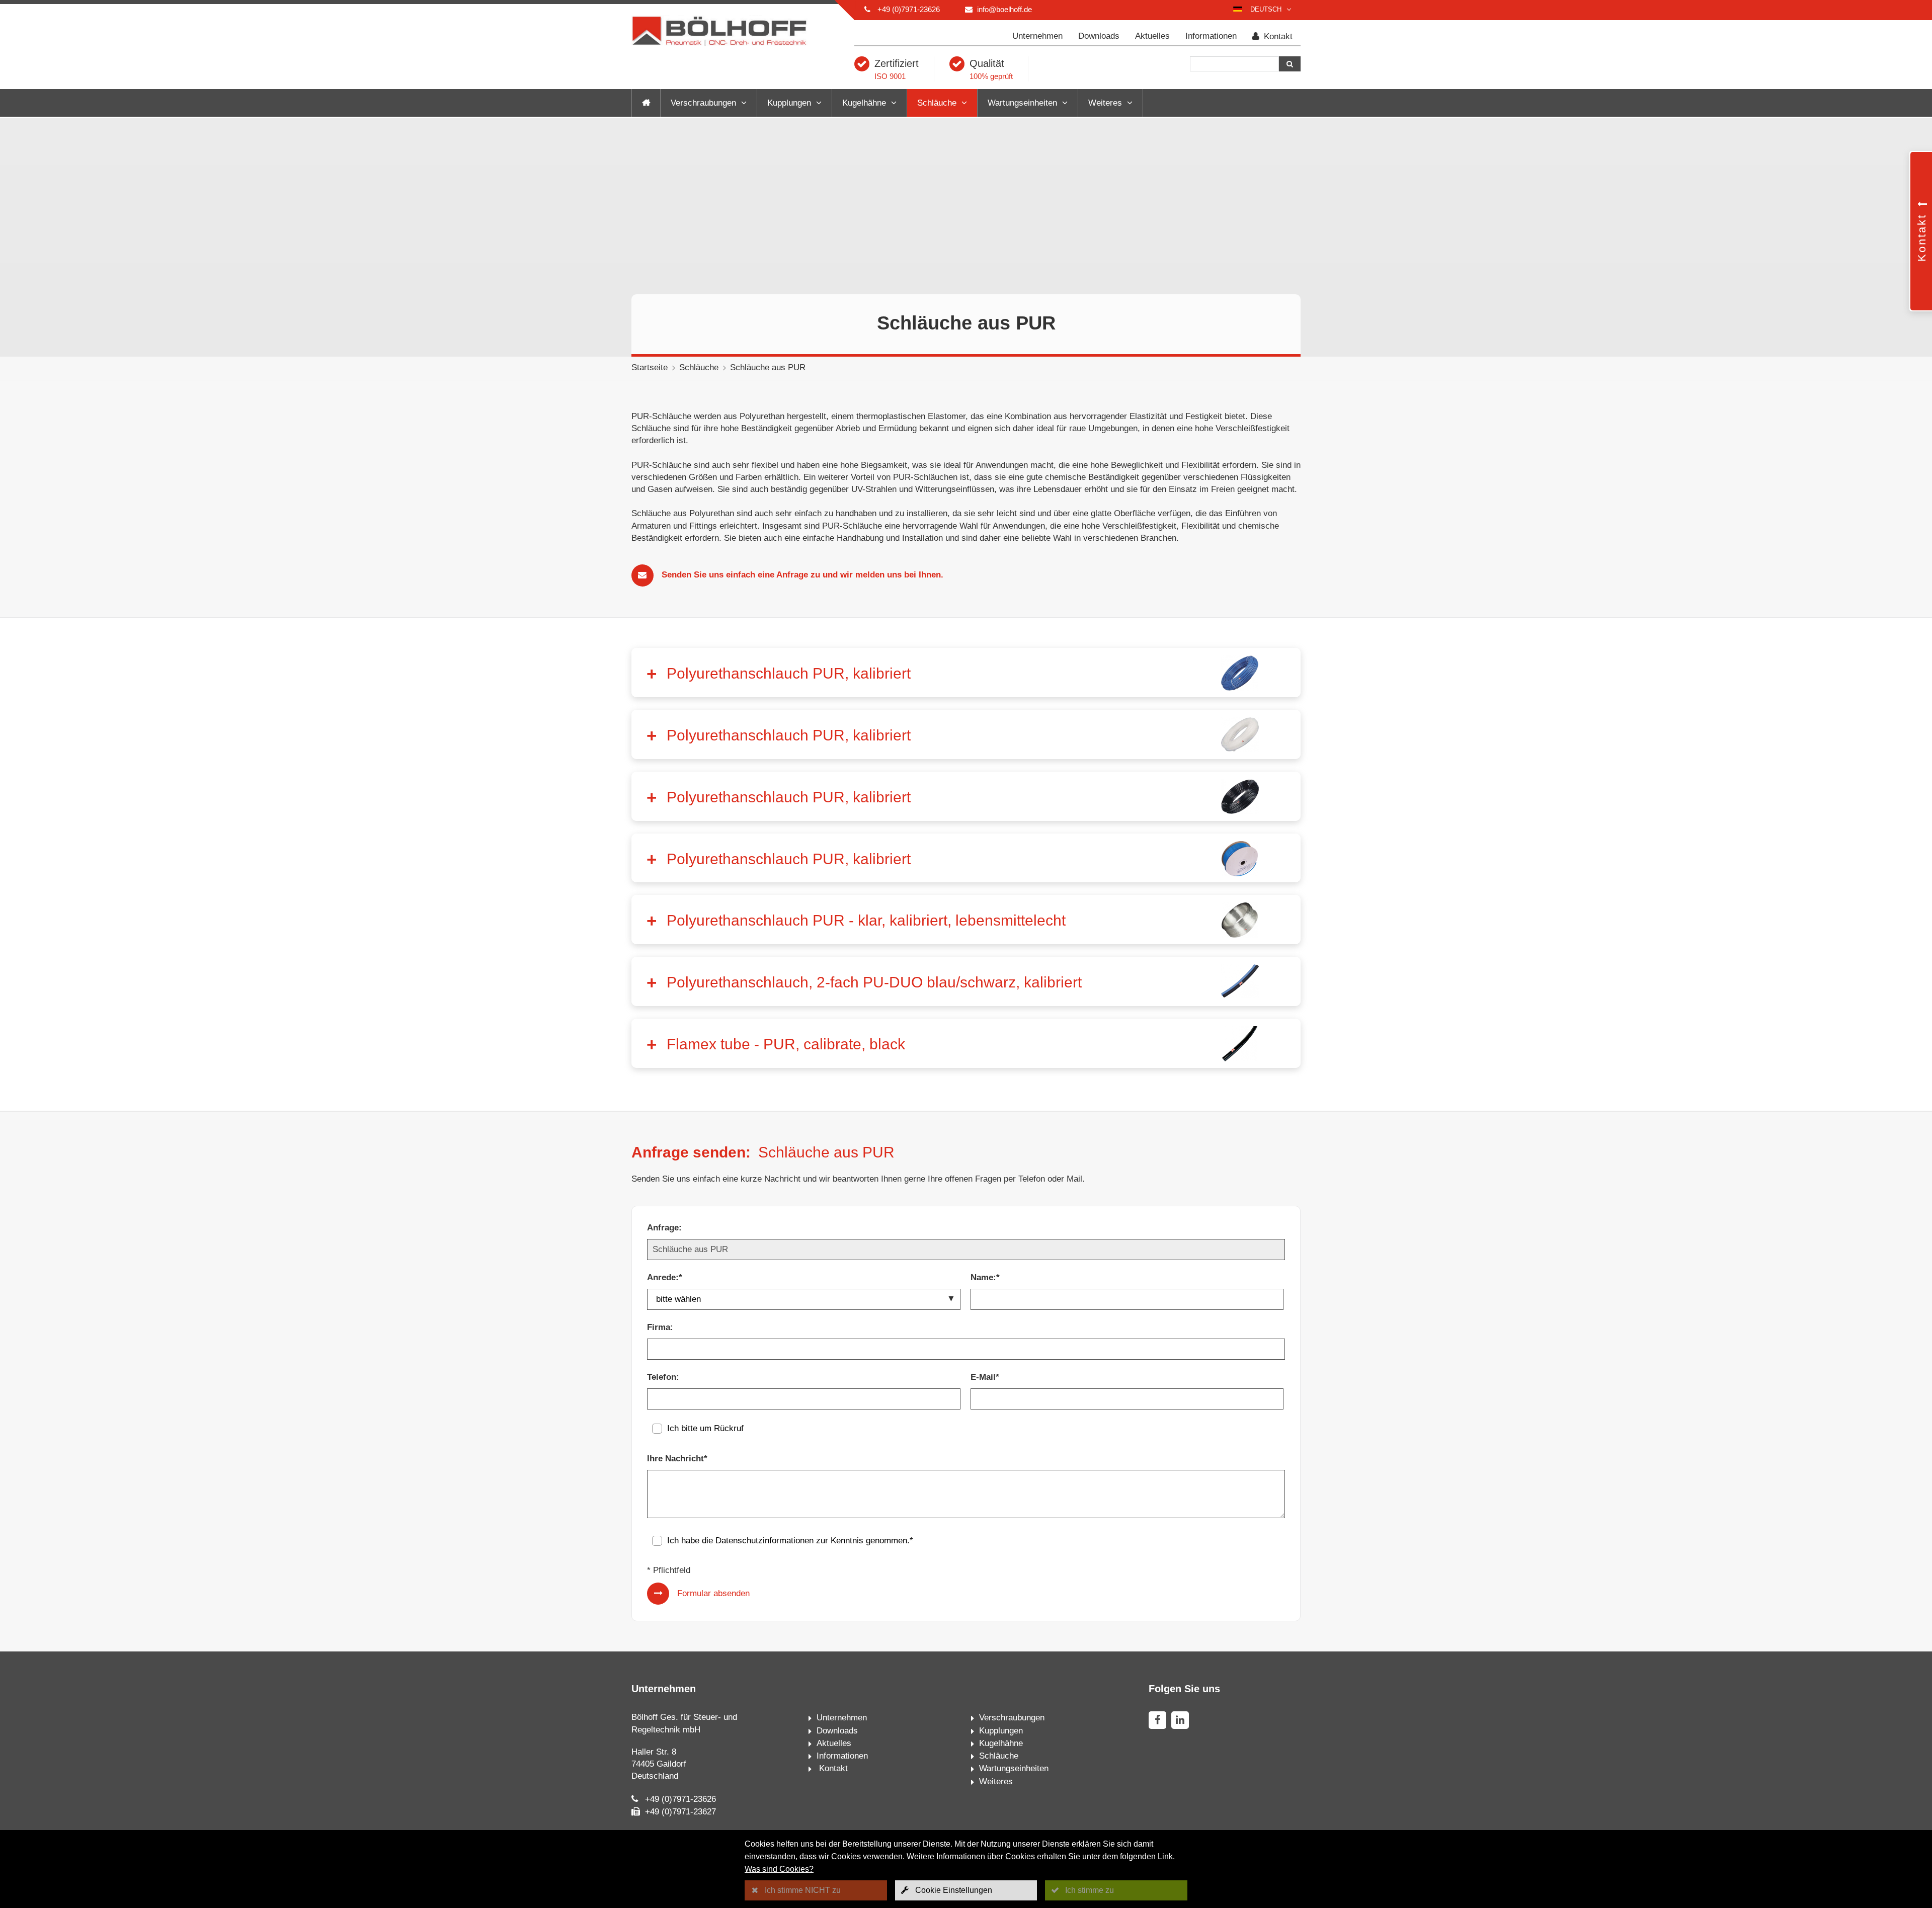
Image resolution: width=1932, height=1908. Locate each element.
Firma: (660, 1327)
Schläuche (937, 103)
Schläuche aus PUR (768, 367)
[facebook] (1157, 1720)
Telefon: (663, 1377)
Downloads (1099, 36)
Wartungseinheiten (1022, 103)
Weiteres (1105, 103)
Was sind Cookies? (779, 1869)
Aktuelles (1152, 36)
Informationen (1211, 36)
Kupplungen (789, 103)
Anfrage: (664, 1228)
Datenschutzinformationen (764, 1541)
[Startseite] (646, 103)
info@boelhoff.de (1004, 9)
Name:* (985, 1277)
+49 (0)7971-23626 (909, 9)
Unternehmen (1037, 36)
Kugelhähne (864, 103)
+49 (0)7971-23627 (680, 1812)
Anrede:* (665, 1277)
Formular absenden (713, 1593)
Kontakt (1277, 36)
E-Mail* (985, 1377)
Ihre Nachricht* (677, 1459)
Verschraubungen (703, 103)
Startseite (650, 367)
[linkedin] (1180, 1720)
